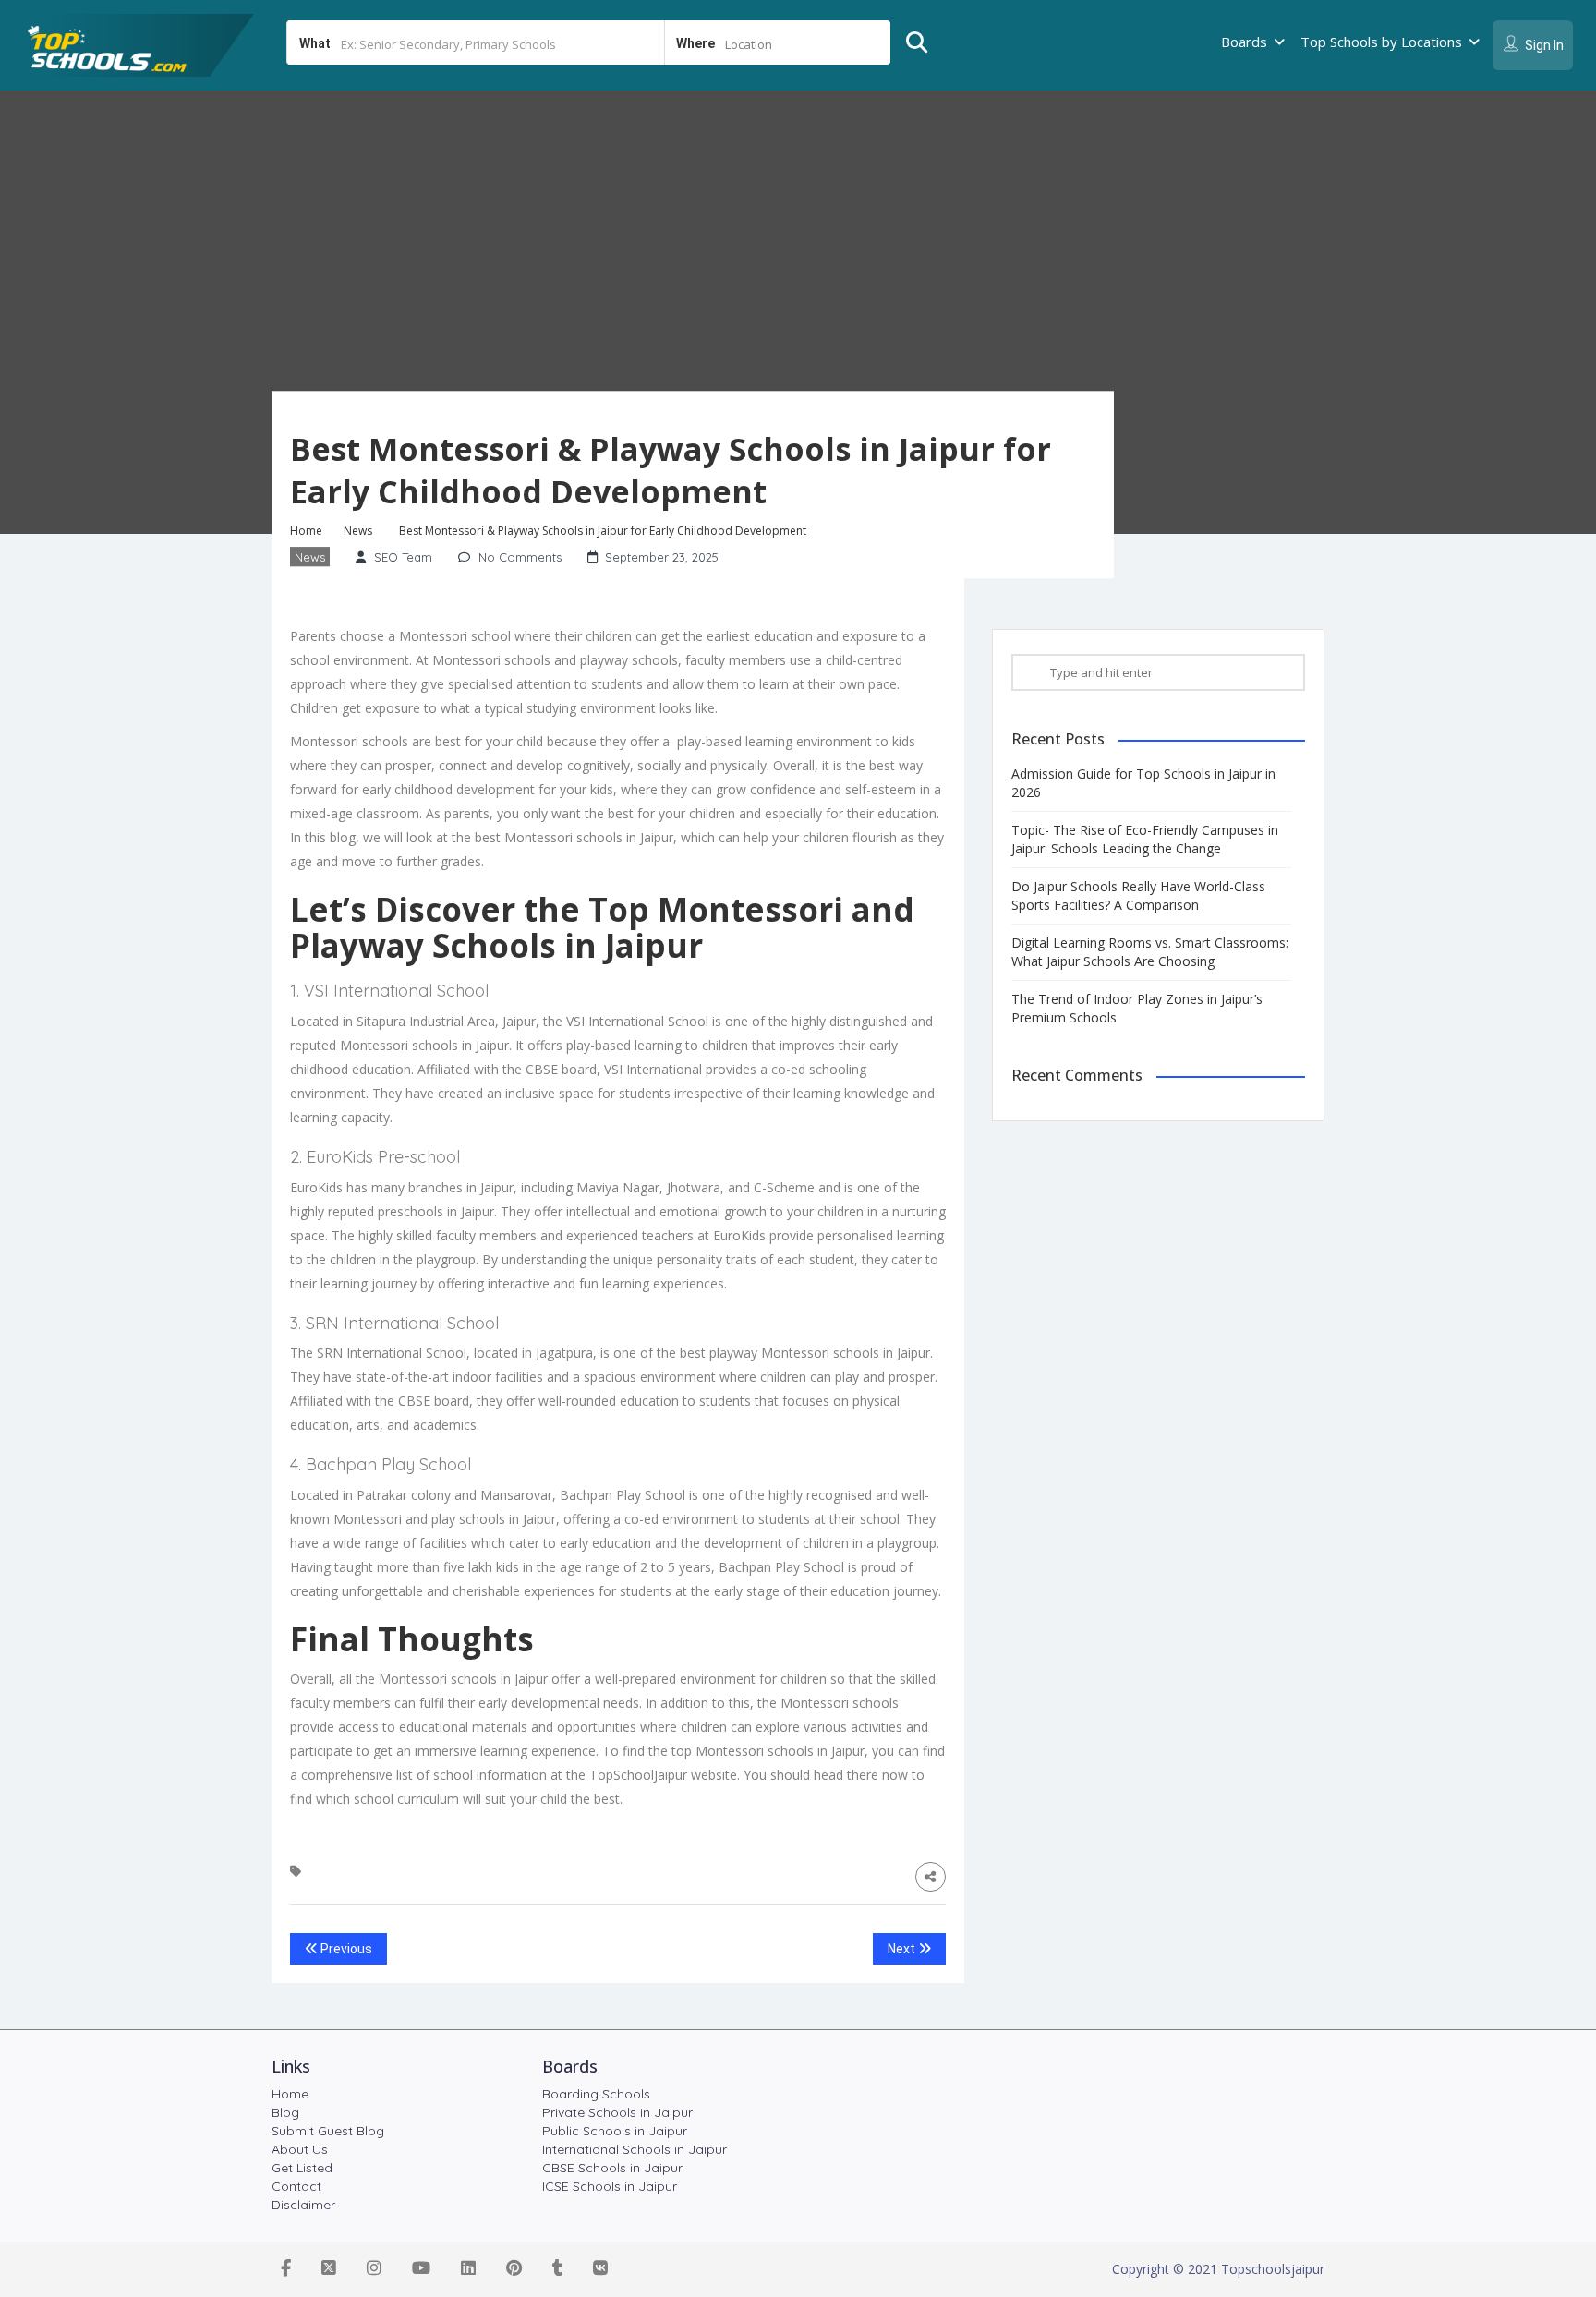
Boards (1244, 42)
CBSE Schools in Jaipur (612, 2168)
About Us (300, 2149)
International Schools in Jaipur (635, 2149)
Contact (296, 2186)
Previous (345, 1949)
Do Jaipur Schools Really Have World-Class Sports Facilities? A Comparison (1138, 895)
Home (306, 532)
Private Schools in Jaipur (617, 2112)
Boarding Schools (596, 2094)
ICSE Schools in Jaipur (610, 2186)
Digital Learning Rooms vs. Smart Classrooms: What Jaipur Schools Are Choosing (1150, 952)
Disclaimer (303, 2205)
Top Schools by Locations (1381, 42)
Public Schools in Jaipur (615, 2131)
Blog (285, 2112)
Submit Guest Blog (328, 2131)
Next (903, 1949)
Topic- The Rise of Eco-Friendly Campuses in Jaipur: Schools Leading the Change (1145, 839)
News (358, 532)
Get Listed (302, 2168)
